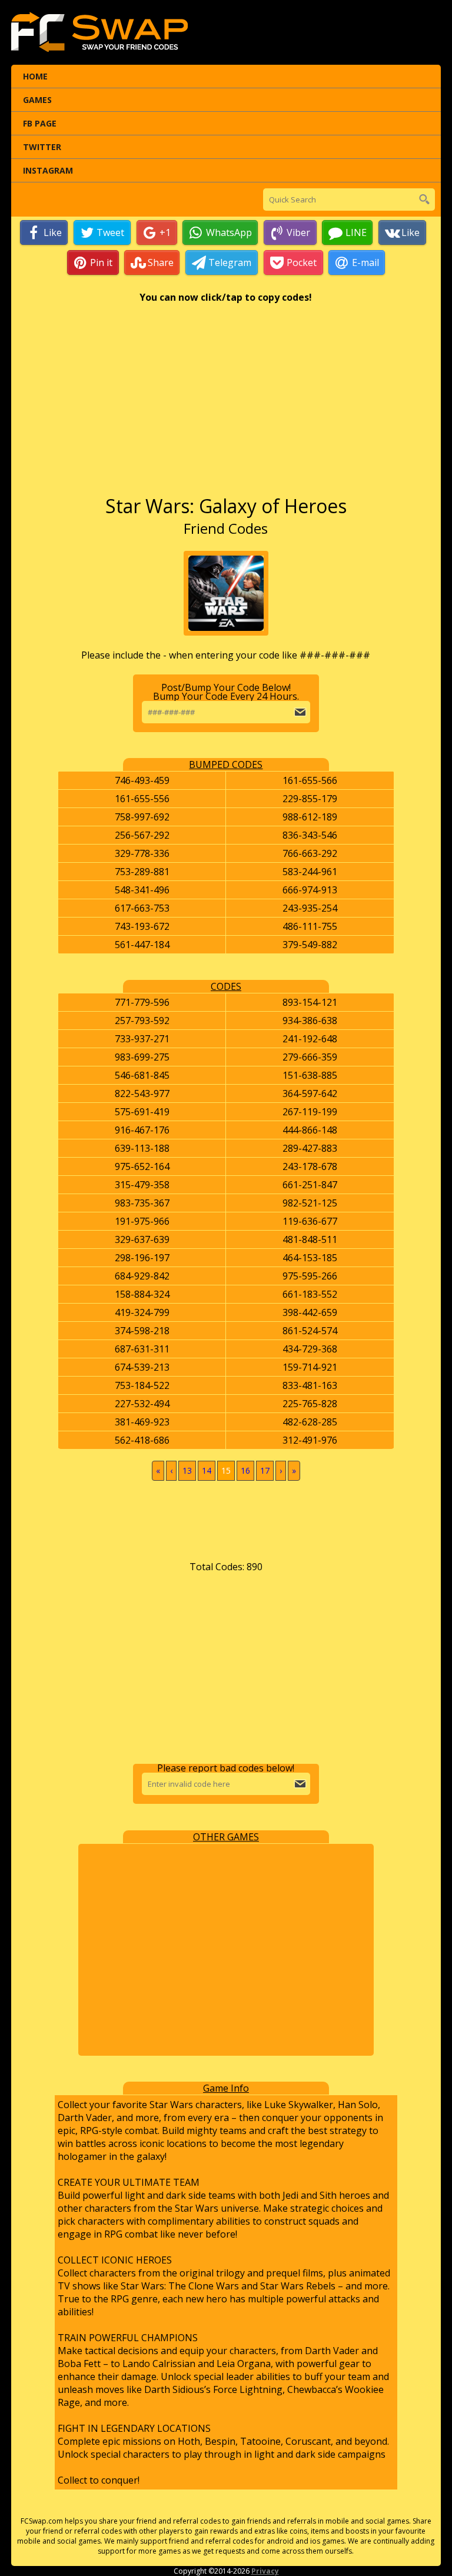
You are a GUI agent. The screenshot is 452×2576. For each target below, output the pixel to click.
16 (245, 1470)
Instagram (48, 170)
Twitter (42, 147)
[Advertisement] (226, 405)
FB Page (40, 123)
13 (187, 1470)
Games (37, 100)
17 (265, 1470)
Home (35, 76)
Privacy (265, 2571)
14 (207, 1470)
